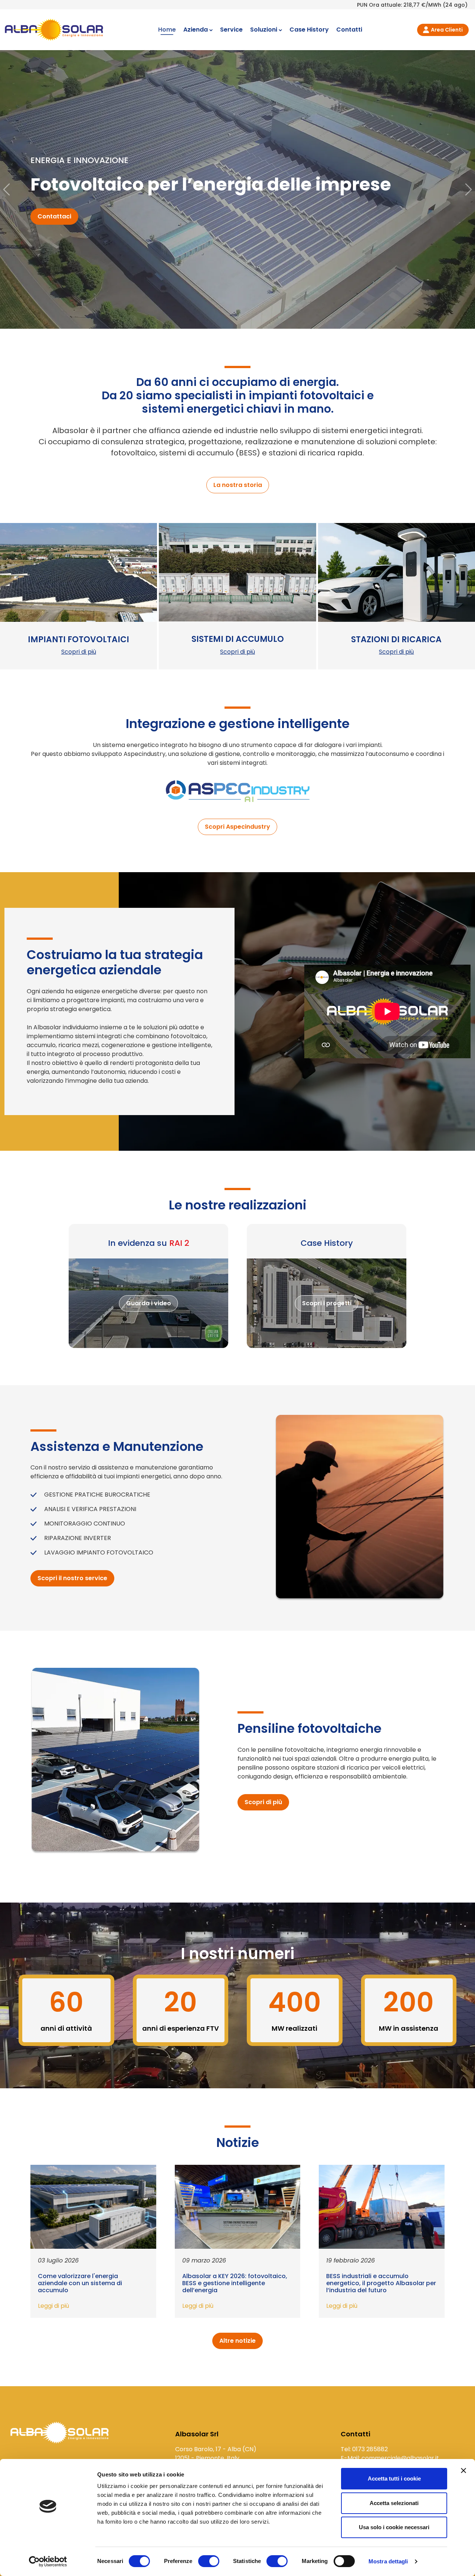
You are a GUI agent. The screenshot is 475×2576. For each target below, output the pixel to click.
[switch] (209, 2561)
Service (231, 30)
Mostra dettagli (388, 2561)
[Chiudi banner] (463, 2471)
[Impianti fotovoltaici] (60, 2436)
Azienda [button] (196, 30)
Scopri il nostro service (72, 1578)
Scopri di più (79, 652)
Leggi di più (53, 2306)
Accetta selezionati (394, 2503)
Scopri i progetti (327, 1303)
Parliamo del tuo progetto (77, 222)
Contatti (349, 30)
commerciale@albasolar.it (400, 2458)
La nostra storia (238, 485)
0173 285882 (370, 2449)
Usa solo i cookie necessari (394, 2527)
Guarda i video (149, 1303)
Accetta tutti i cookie (394, 2478)
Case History (309, 30)
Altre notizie (237, 2341)
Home (167, 30)
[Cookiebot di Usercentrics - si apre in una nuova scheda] (48, 2562)
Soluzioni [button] (264, 30)
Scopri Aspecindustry (237, 827)
